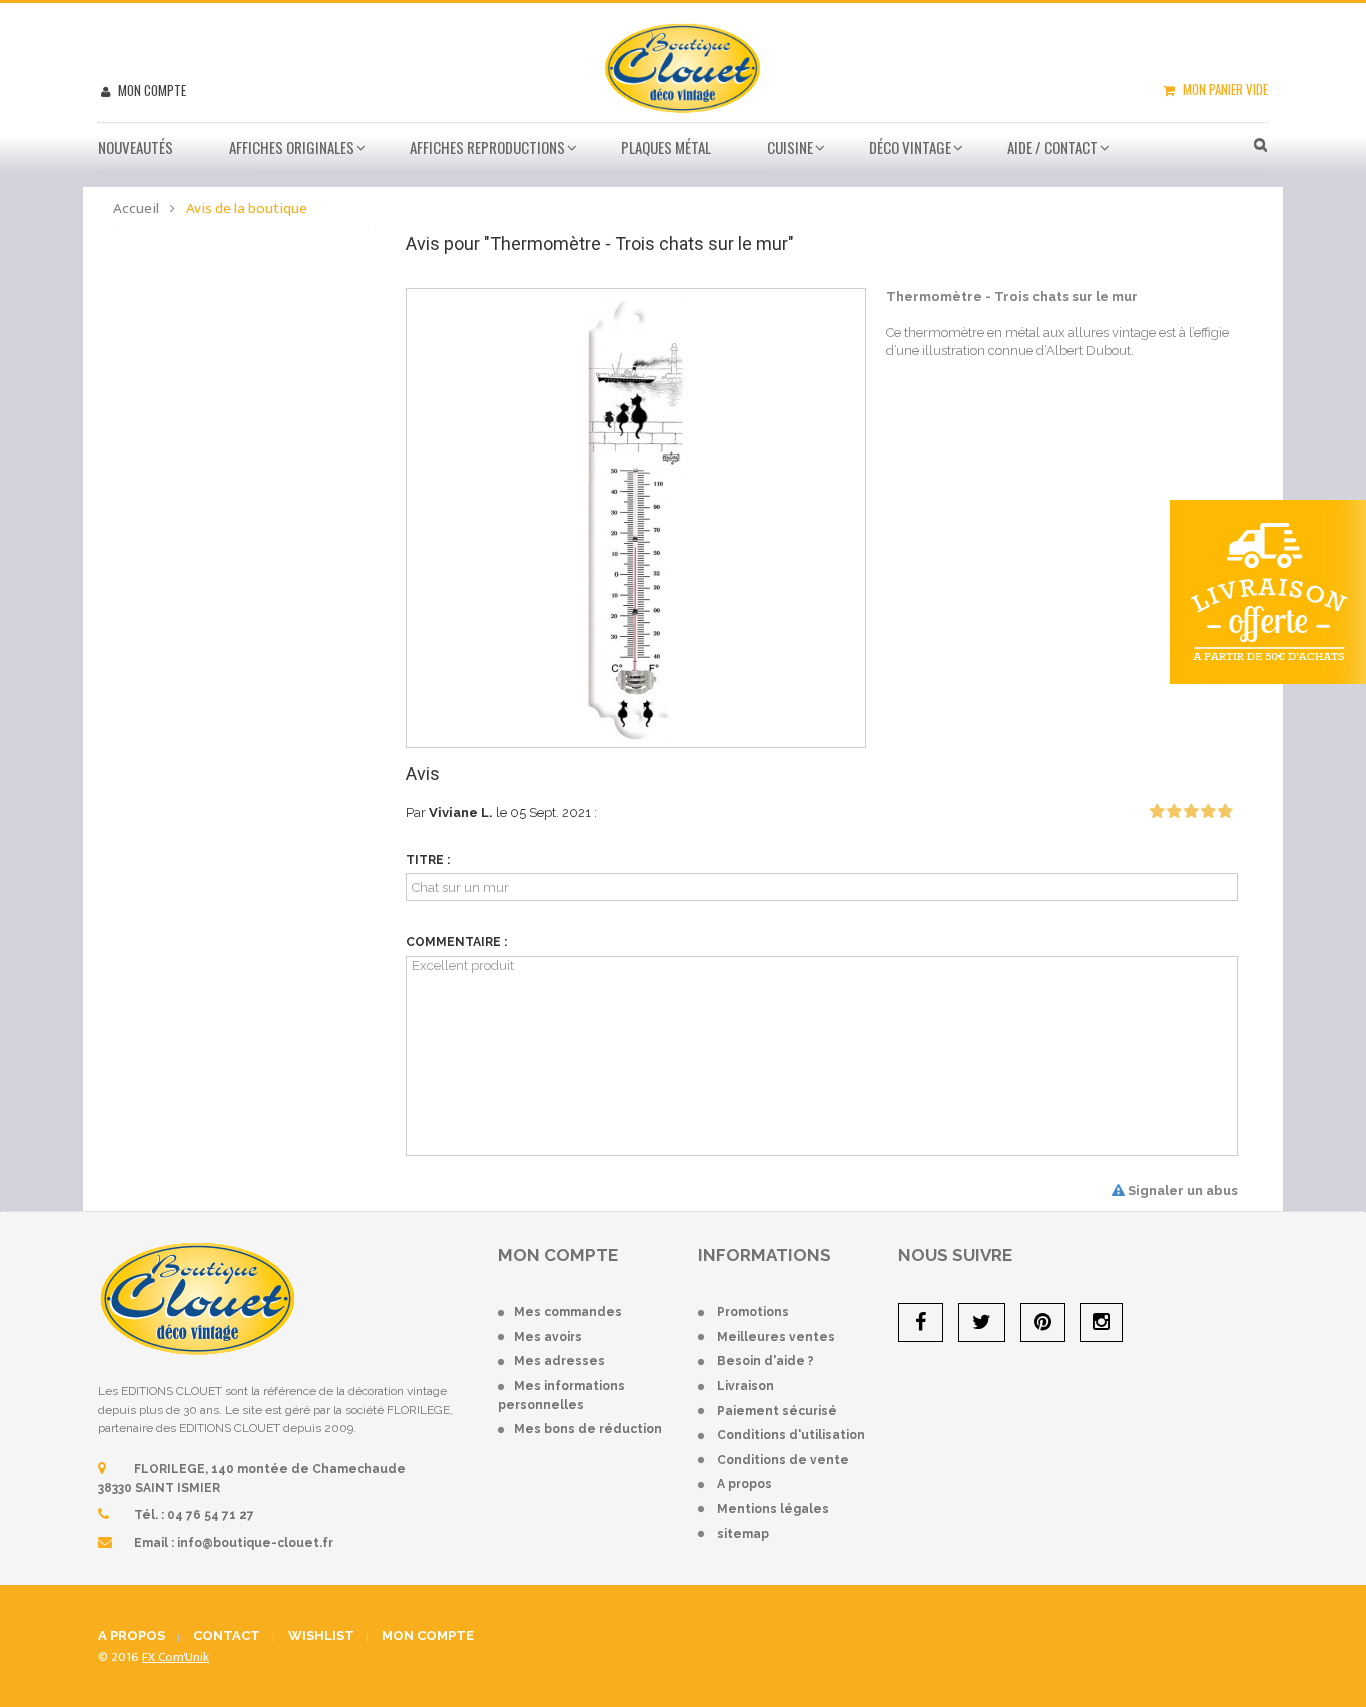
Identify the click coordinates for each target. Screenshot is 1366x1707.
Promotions (753, 1312)
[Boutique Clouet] (682, 66)
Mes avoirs (548, 1337)
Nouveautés (135, 147)
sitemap (743, 1534)
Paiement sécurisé (777, 1411)
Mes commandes (568, 1312)
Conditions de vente (783, 1460)
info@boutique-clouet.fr (255, 1543)
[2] (1174, 812)
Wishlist (321, 1635)
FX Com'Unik (175, 1657)
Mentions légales (773, 1509)
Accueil (136, 208)
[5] (1225, 812)
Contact (226, 1635)
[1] (1157, 812)
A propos (744, 1484)
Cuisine (790, 147)
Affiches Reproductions (487, 147)
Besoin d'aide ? (765, 1361)
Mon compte (150, 90)
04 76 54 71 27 (210, 1515)
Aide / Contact (1052, 147)
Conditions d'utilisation (791, 1435)
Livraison (745, 1386)
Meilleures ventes (776, 1337)
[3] (1191, 812)
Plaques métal (666, 147)
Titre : (428, 860)
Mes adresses (559, 1361)
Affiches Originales (291, 147)
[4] (1208, 812)
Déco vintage (910, 147)
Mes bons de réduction (588, 1429)
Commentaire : (456, 942)
